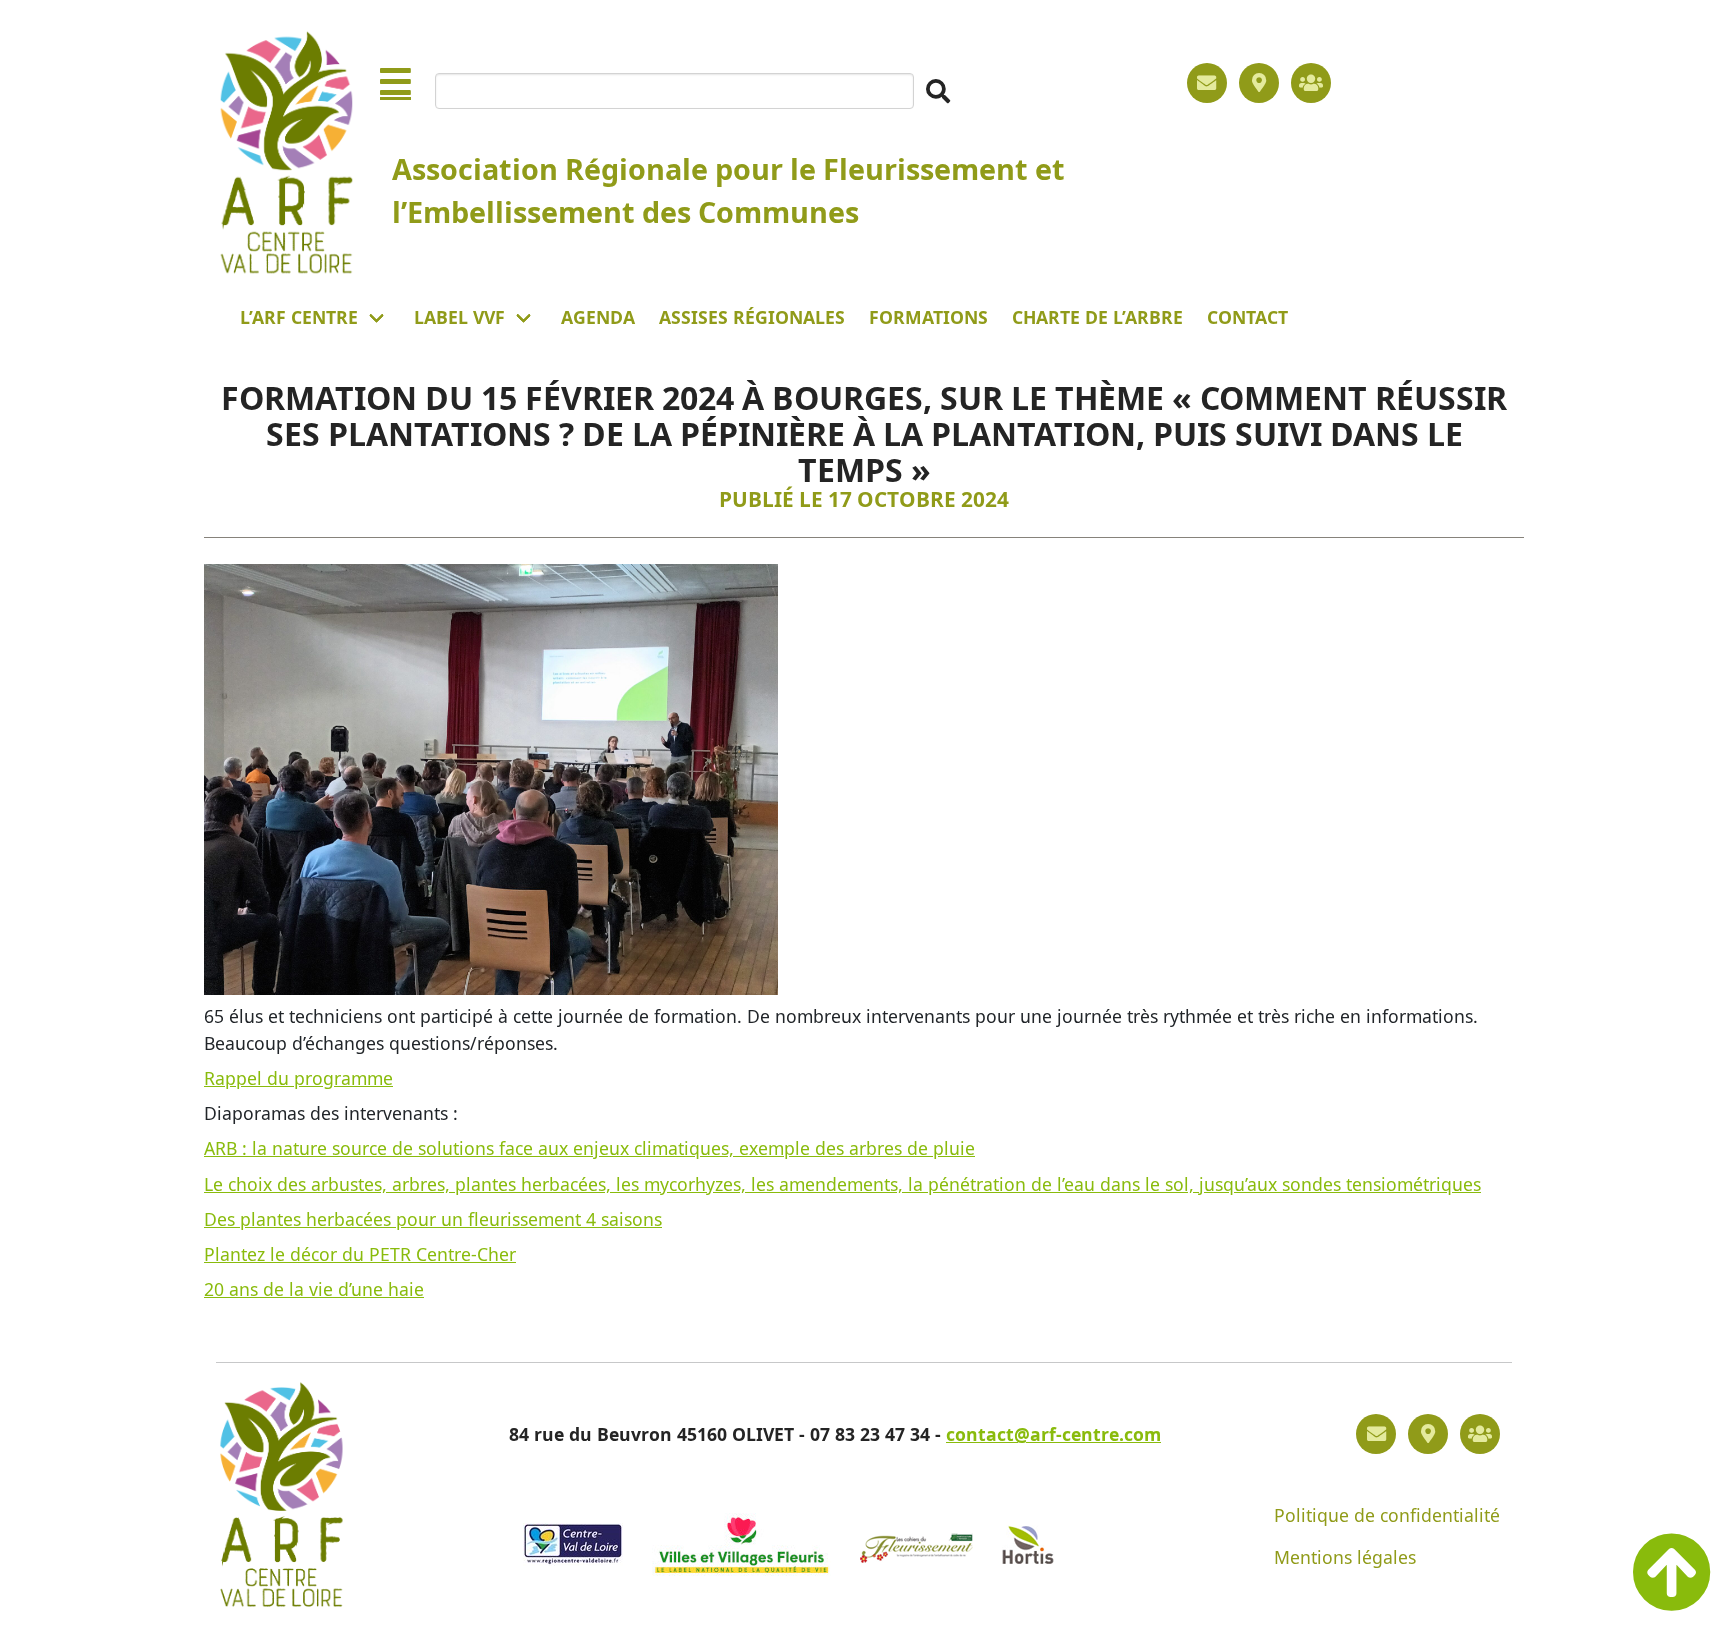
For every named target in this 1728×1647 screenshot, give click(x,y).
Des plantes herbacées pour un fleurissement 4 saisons (433, 1219)
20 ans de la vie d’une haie (314, 1289)
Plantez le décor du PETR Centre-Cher (360, 1254)
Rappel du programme (298, 1078)
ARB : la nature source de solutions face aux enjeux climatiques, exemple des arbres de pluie (589, 1148)
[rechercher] (938, 91)
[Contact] (1207, 83)
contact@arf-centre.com (1053, 1434)
